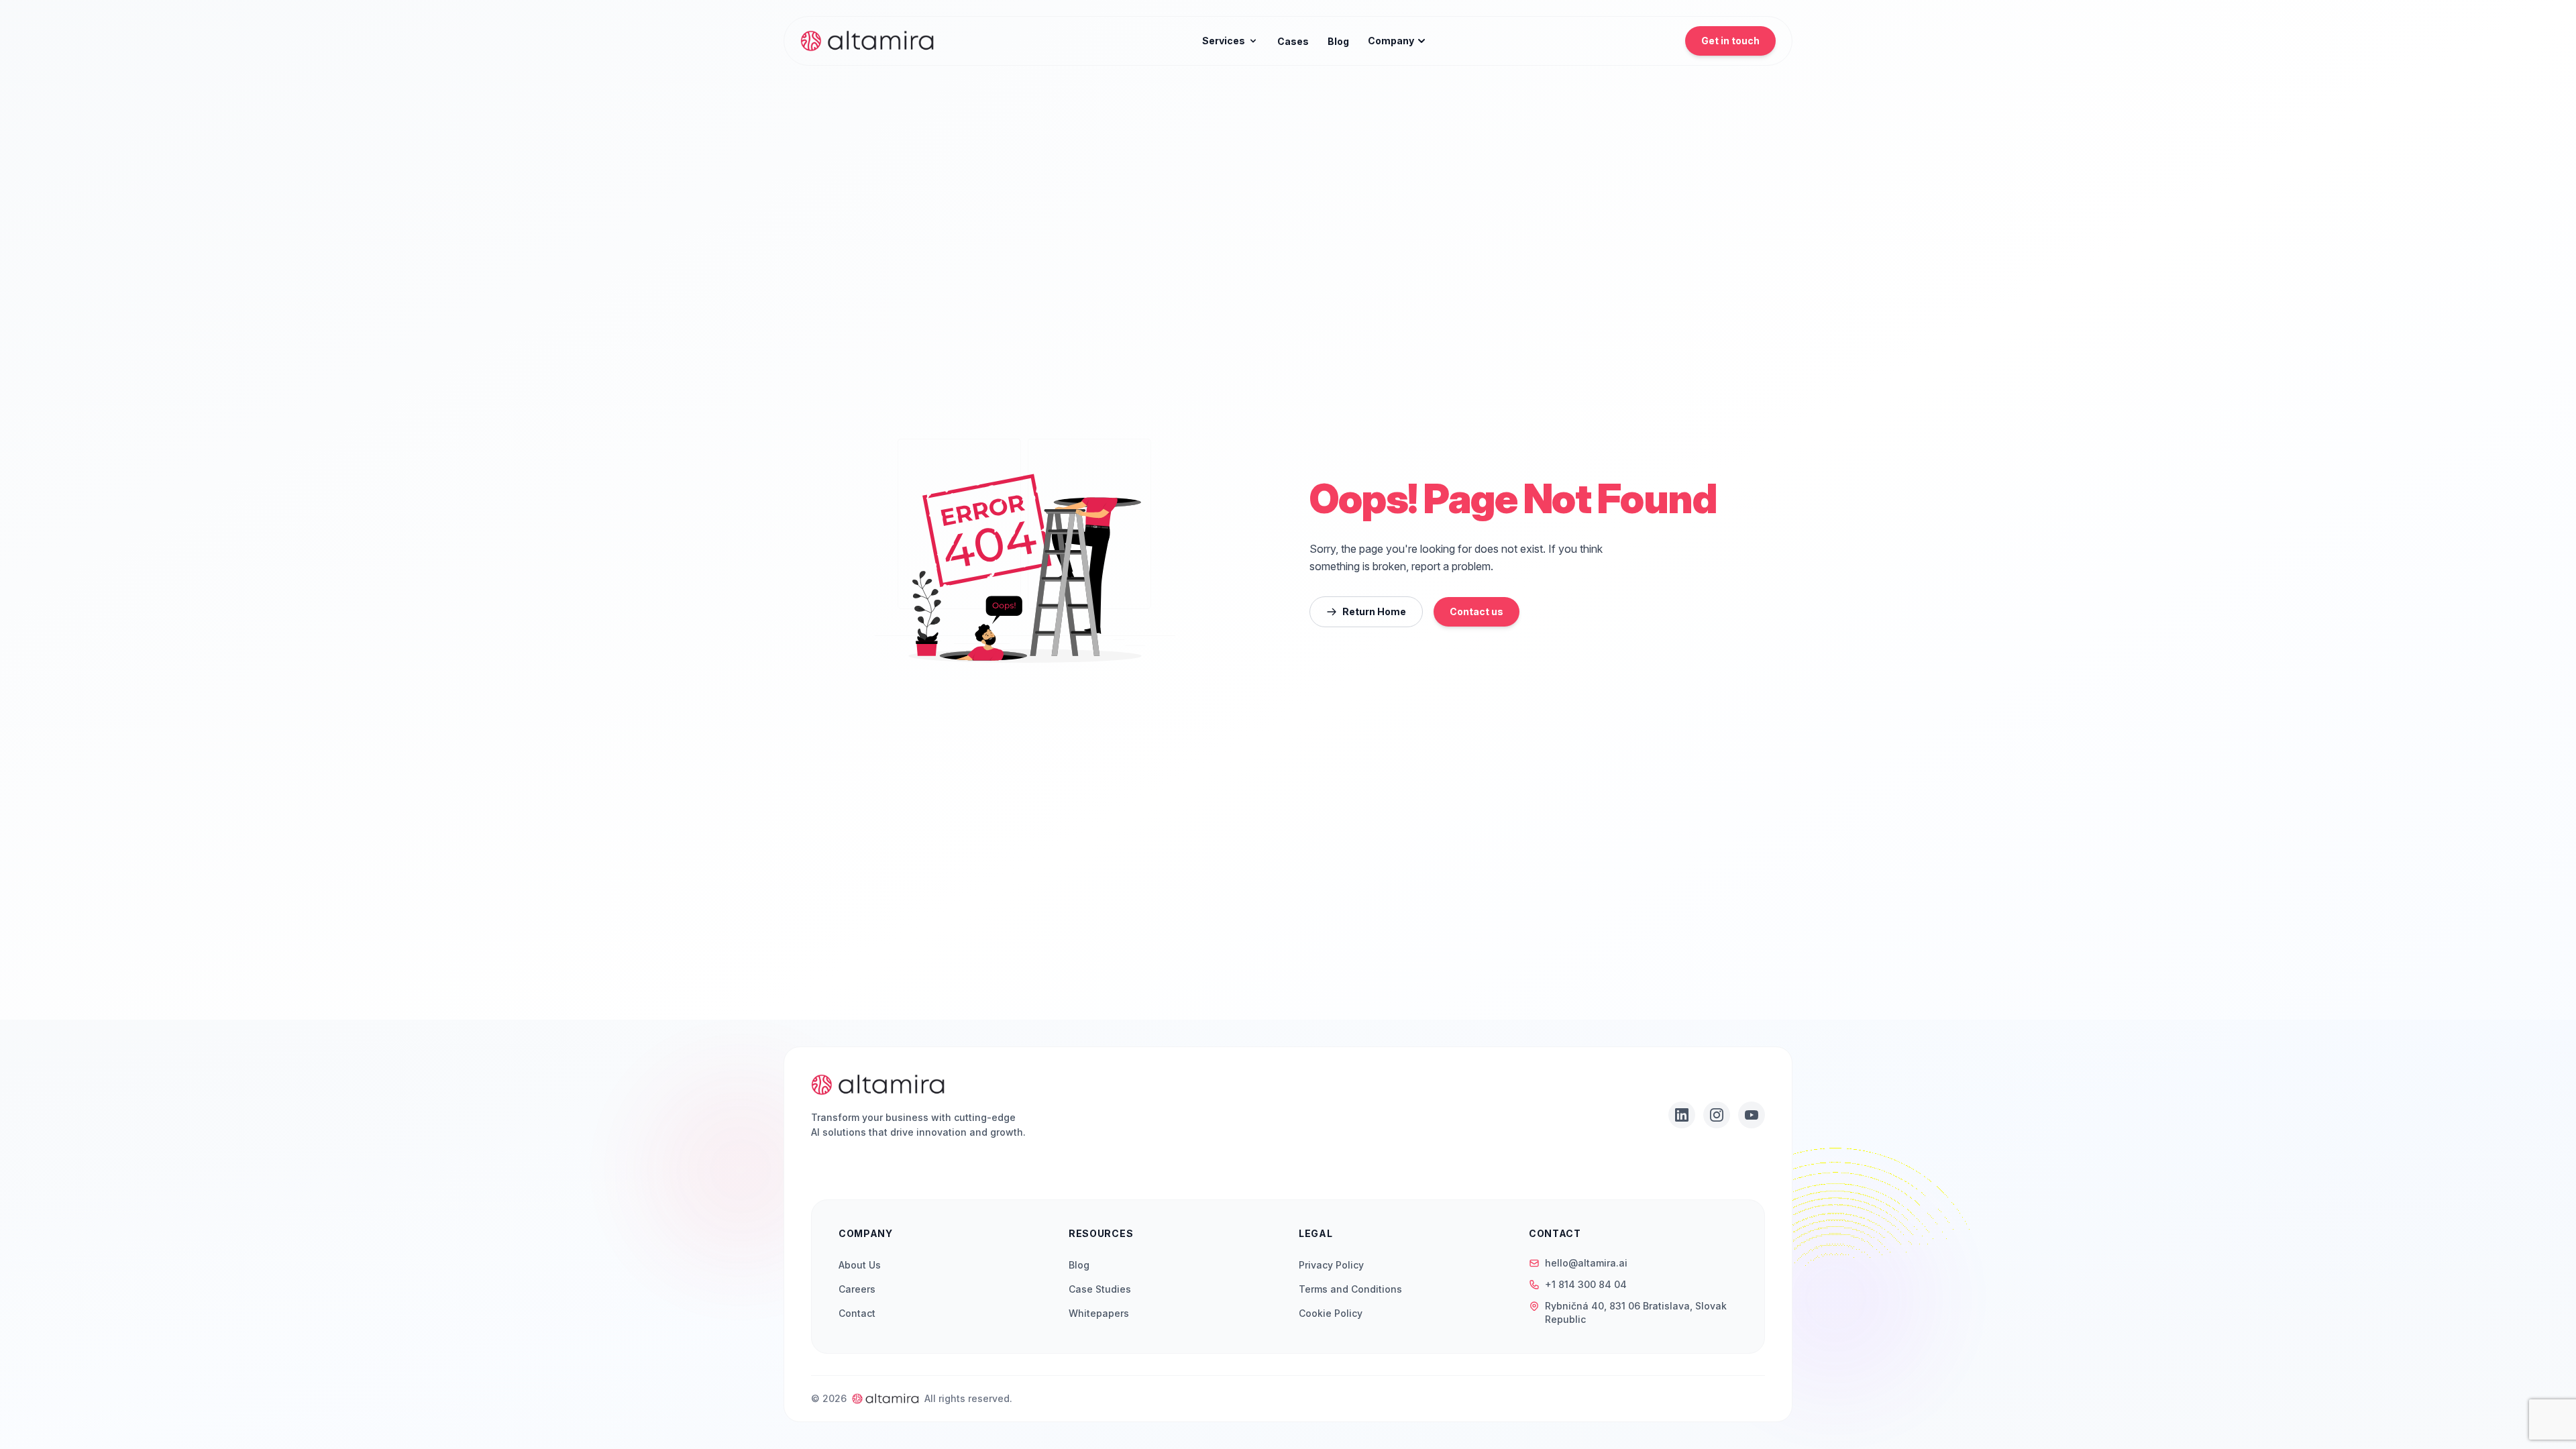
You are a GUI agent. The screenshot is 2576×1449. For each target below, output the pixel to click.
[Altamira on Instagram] (1717, 1115)
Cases (1293, 41)
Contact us (1477, 611)
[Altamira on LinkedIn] (1682, 1115)
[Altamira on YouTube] (1752, 1115)
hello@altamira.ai (1586, 1263)
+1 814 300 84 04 (1586, 1284)
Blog (1338, 41)
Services (1224, 41)
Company (1391, 41)
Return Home (1374, 611)
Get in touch (1730, 41)
